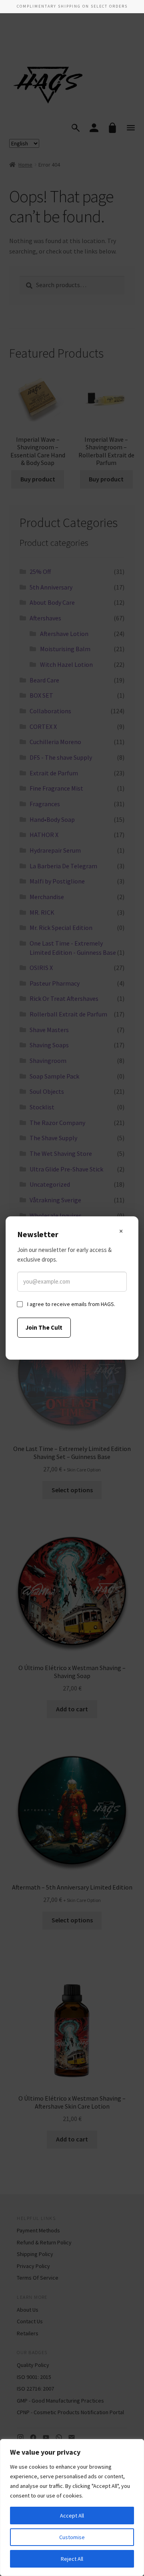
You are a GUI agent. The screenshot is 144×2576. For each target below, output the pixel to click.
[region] (72, 2508)
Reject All (72, 2559)
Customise (72, 2537)
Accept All (72, 2516)
